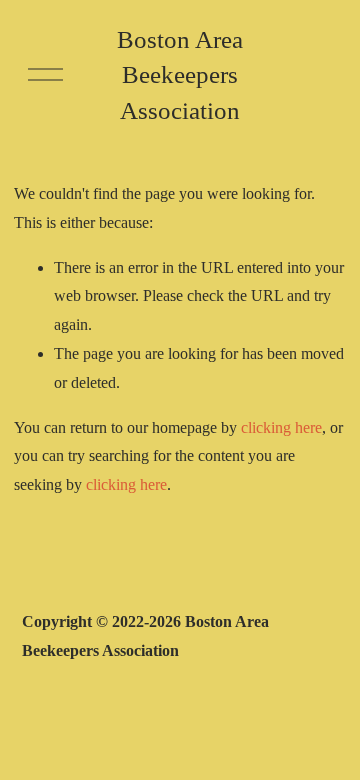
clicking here (281, 427)
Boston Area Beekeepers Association (180, 74)
